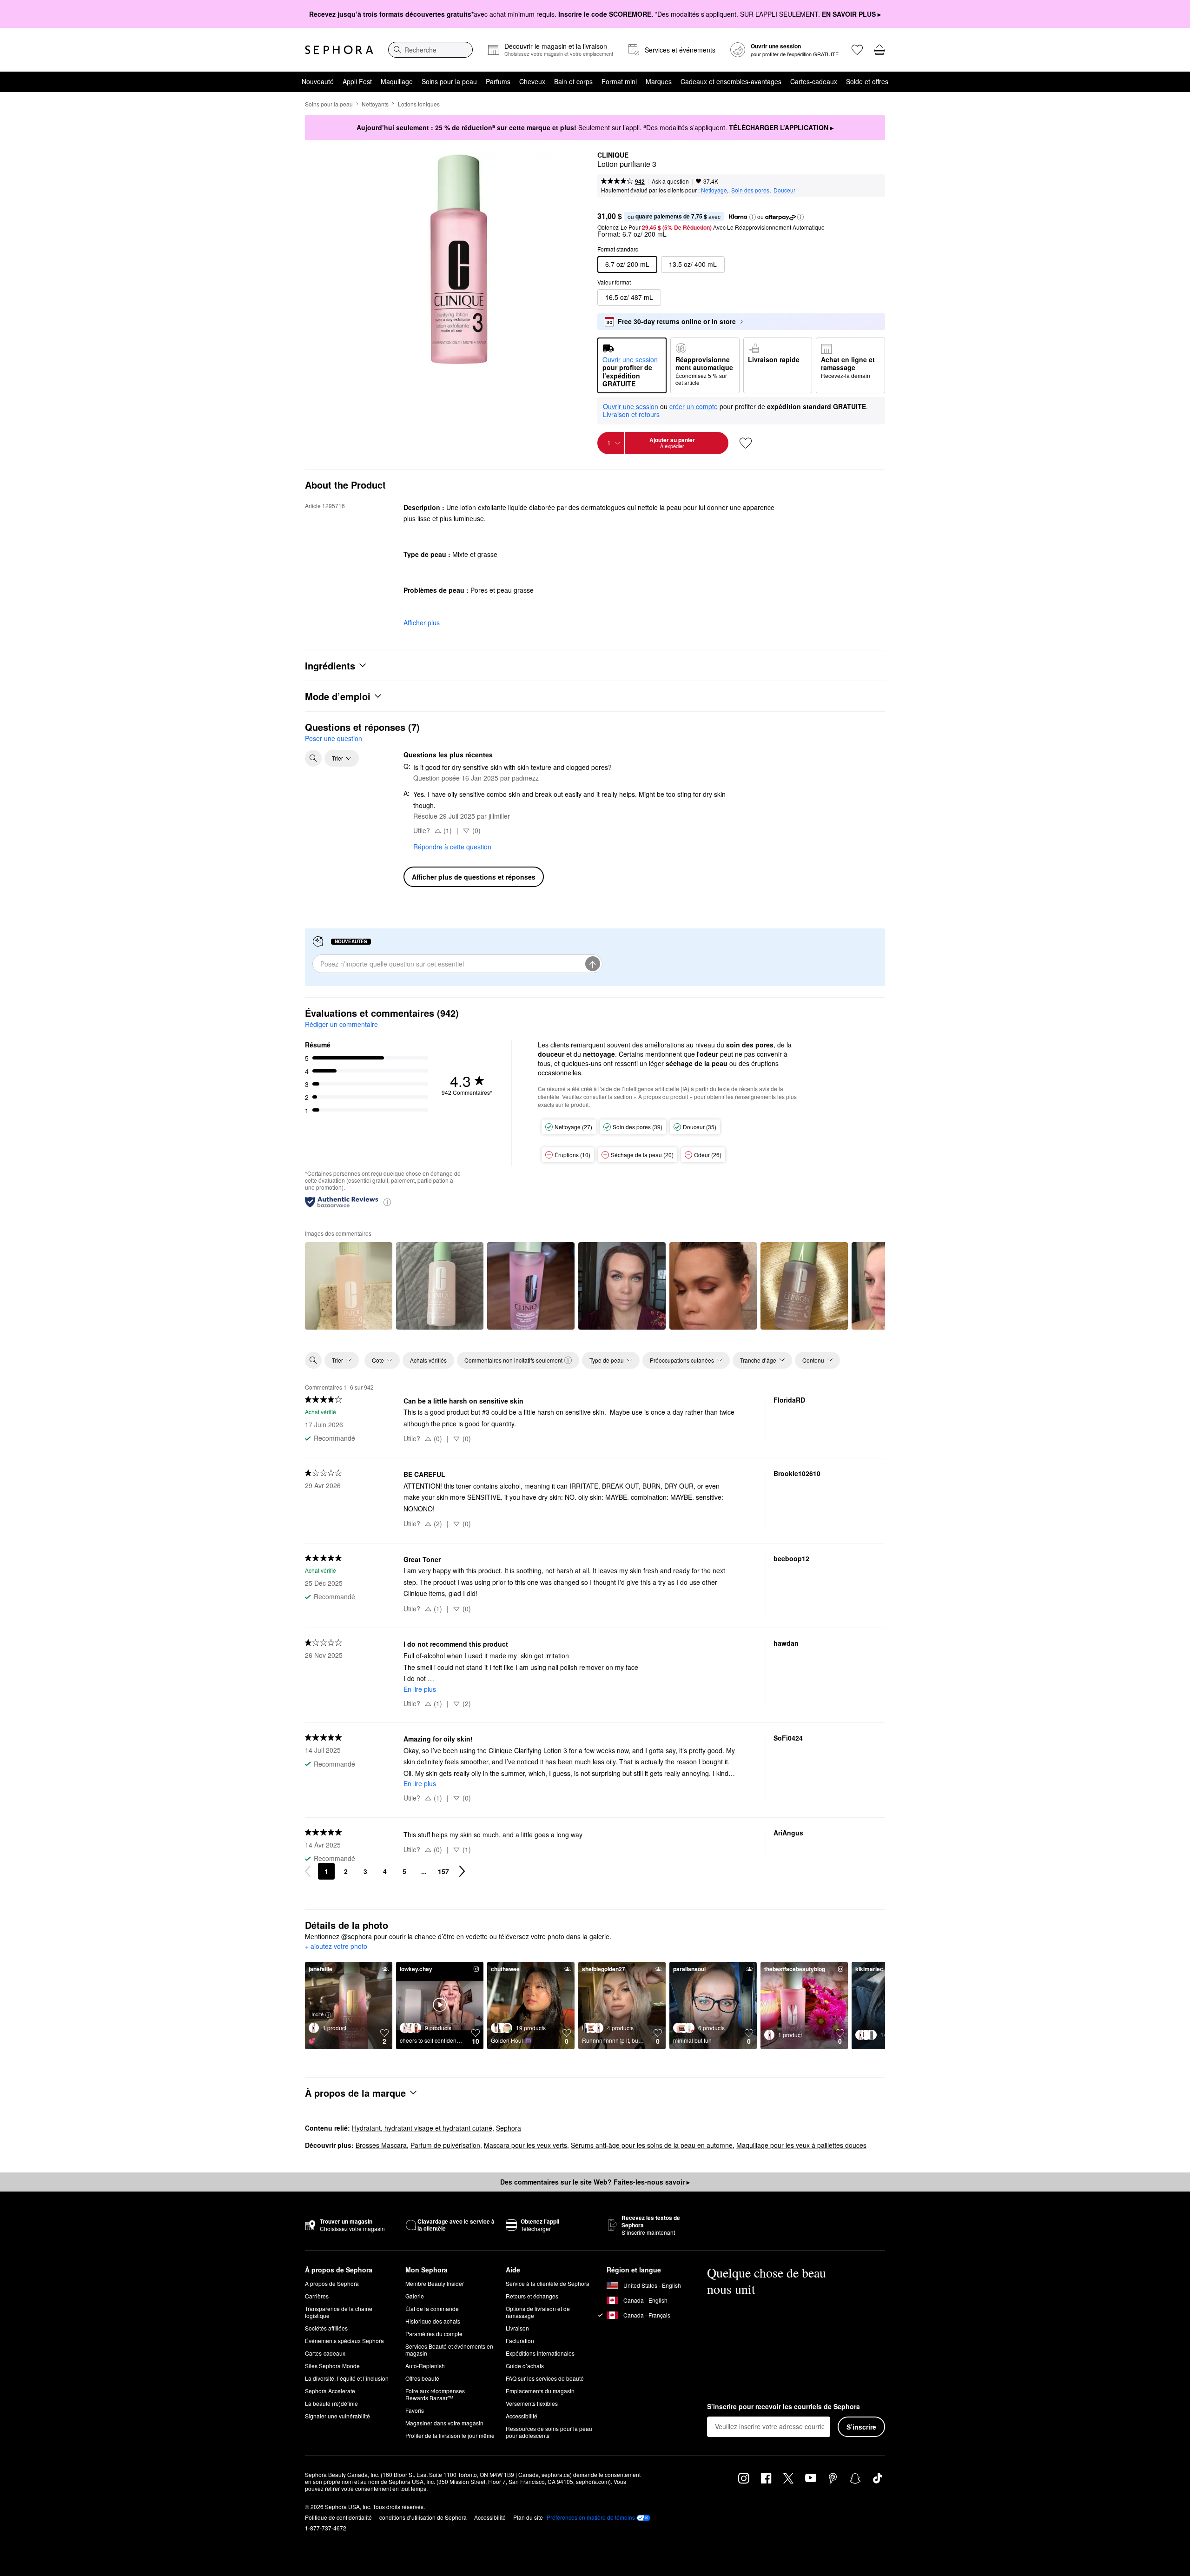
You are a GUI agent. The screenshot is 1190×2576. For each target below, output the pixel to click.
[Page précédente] (308, 1871)
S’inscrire (861, 2427)
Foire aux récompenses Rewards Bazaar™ (435, 2394)
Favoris (415, 2410)
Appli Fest (357, 81)
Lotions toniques (419, 104)
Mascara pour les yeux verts (526, 2145)
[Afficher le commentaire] (349, 1286)
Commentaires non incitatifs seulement (513, 1360)
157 (443, 1871)
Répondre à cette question (452, 847)
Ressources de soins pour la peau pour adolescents (549, 2432)
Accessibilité (522, 2416)
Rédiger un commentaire (341, 1024)
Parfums (498, 81)
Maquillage (397, 81)
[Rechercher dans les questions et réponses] (313, 758)
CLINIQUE (613, 155)
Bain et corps (573, 81)
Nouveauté (318, 81)
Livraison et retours (631, 414)
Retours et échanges (532, 2296)
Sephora (509, 2128)
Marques (659, 81)
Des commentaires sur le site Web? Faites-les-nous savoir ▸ (595, 2182)
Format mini (619, 81)
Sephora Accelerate (330, 2391)
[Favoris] (857, 50)
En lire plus (420, 1689)
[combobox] (430, 50)
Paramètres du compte (434, 2334)
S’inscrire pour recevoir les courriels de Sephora (783, 2407)
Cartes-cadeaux (814, 81)
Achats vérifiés (428, 1360)
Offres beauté (422, 2378)
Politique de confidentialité (338, 2517)
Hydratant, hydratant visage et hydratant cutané (422, 2128)
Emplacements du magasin (540, 2391)
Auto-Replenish (425, 2366)
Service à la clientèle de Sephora (548, 2283)
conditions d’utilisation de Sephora (423, 2517)
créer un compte (694, 407)
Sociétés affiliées (326, 2328)
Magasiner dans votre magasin (444, 2423)
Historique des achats (433, 2321)
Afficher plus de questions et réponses (474, 877)
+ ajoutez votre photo (336, 1947)
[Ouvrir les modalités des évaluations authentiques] (387, 1202)
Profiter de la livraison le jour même (450, 2435)
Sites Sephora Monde (332, 2366)
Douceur (784, 190)
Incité (317, 2014)
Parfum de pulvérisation (445, 2145)
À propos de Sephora (332, 2283)
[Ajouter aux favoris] (746, 443)
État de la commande (432, 2308)
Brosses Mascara (381, 2145)
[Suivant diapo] (870, 1285)
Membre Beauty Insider (435, 2283)
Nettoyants (375, 104)
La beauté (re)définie (331, 2403)
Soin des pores (750, 190)
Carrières (317, 2296)
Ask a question (670, 181)
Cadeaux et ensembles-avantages (731, 81)
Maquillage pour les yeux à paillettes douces (801, 2145)
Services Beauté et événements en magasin (449, 2350)
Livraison (517, 2328)
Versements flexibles (532, 2403)
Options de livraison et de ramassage (538, 2312)
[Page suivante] (462, 1871)
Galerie (415, 2296)
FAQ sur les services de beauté (545, 2378)
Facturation (520, 2341)
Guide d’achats (525, 2366)
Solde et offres (867, 81)
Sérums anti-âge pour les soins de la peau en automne (652, 2145)
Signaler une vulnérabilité (337, 2416)
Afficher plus (422, 622)
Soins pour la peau (449, 81)
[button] (753, 217)
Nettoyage (714, 190)
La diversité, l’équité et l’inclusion (347, 2378)
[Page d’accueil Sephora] (339, 50)
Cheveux (532, 81)
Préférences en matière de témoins (591, 2517)
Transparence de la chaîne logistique (339, 2312)
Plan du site (528, 2517)
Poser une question (334, 738)
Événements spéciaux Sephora (344, 2341)
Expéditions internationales (540, 2353)
